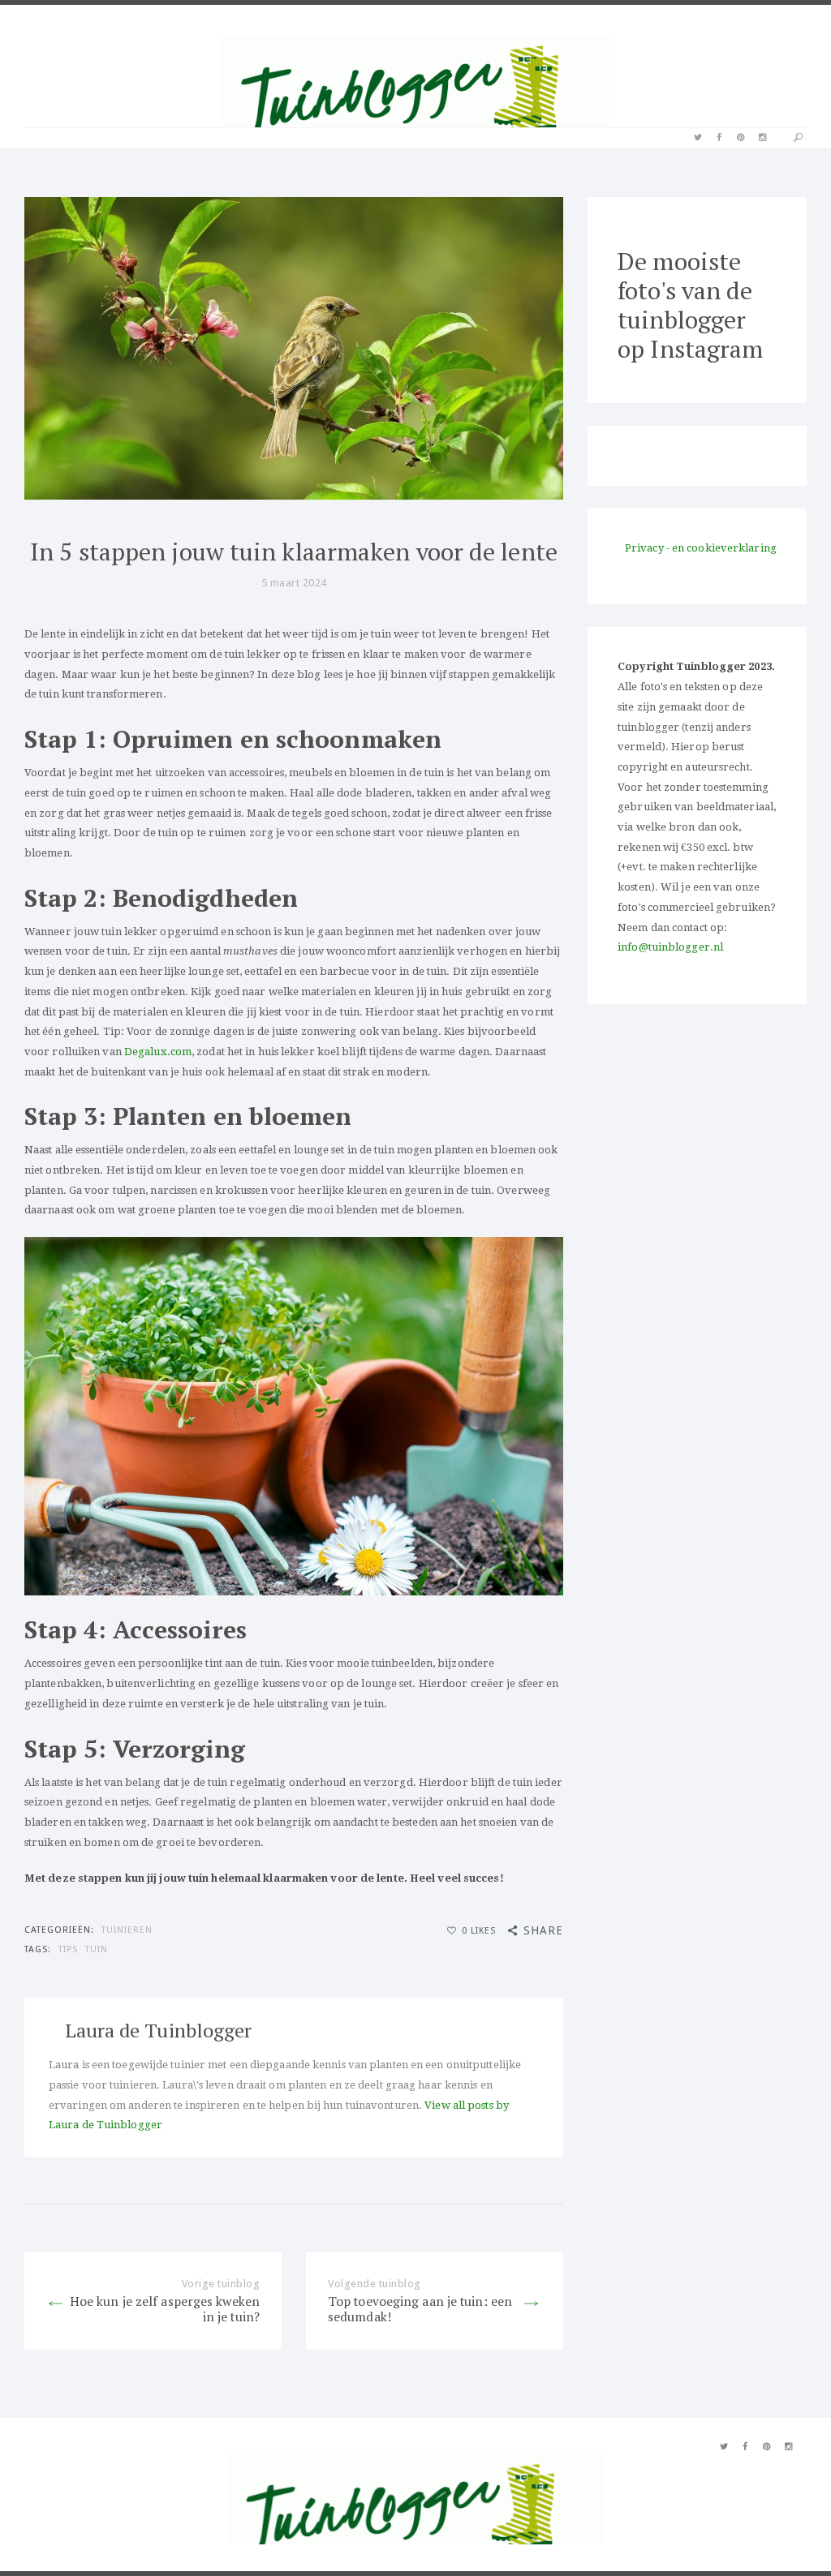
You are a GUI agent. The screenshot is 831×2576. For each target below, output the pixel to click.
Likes (479, 1931)
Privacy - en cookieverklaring (701, 548)
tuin (97, 1949)
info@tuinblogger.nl (670, 947)
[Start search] (798, 138)
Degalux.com (158, 1052)
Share (543, 1930)
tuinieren (127, 1930)
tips (68, 1949)
